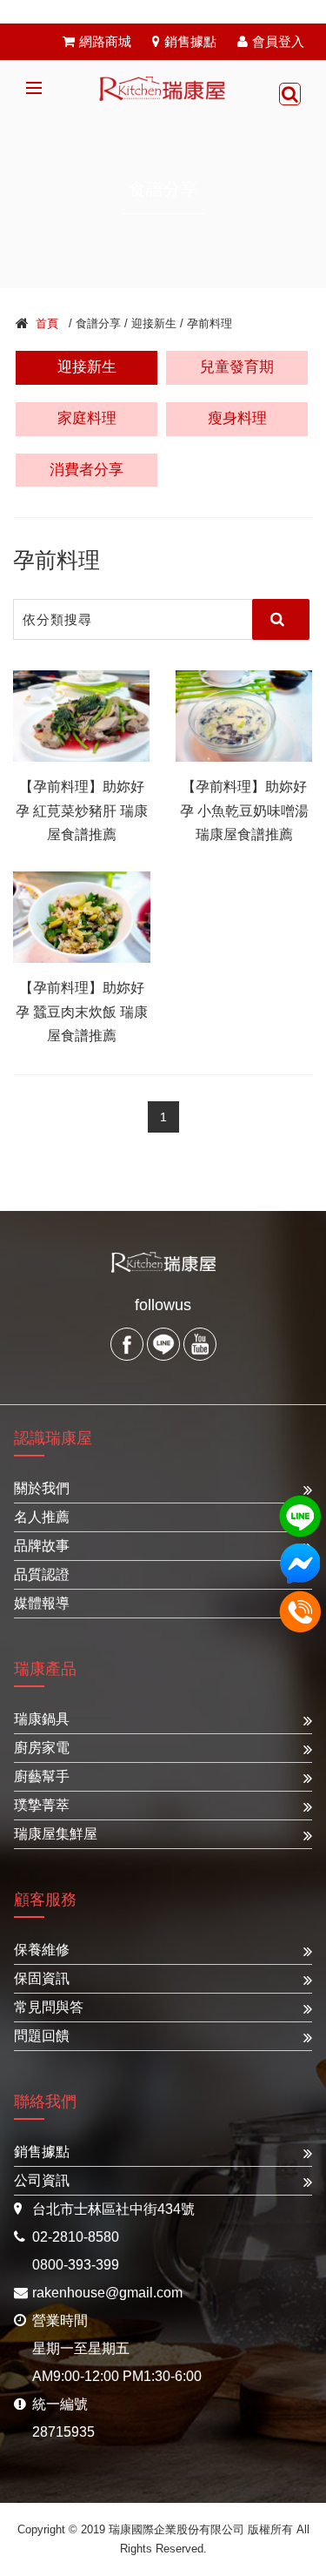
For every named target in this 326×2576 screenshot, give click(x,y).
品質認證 (42, 1574)
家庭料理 (87, 418)
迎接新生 (87, 367)
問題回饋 (42, 2036)
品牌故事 (42, 1546)
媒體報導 (42, 1603)
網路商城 (105, 41)
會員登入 (278, 41)
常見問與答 (49, 2007)
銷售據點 (190, 41)
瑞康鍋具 (42, 1719)
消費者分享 (86, 470)
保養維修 (42, 1950)
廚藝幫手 (42, 1776)
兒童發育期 (237, 367)
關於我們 (42, 1488)
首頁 (47, 323)
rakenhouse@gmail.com (107, 2293)
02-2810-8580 (76, 2237)
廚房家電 (42, 1748)
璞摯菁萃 (42, 1805)
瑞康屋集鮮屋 (56, 1834)
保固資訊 (42, 1978)
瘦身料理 (237, 418)
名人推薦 (42, 1517)
